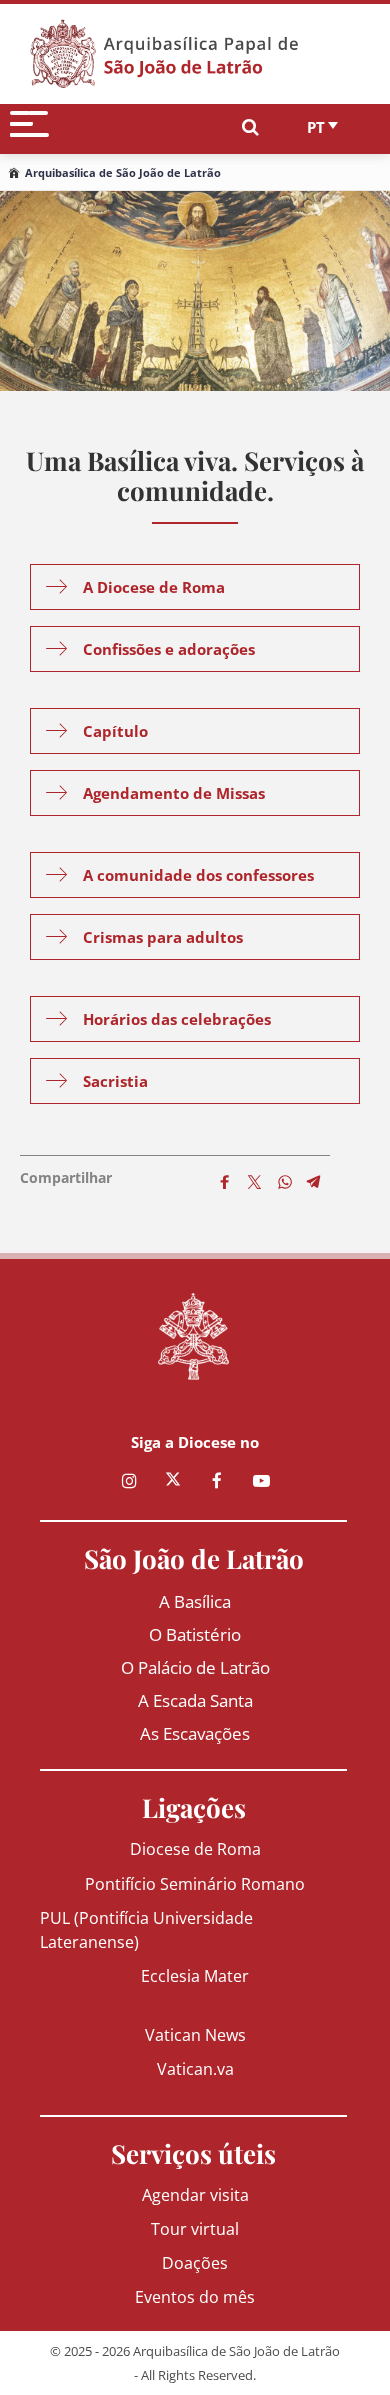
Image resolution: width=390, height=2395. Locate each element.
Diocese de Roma (195, 1848)
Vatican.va (195, 2068)
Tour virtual (195, 2228)
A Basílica (195, 1601)
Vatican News (195, 2034)
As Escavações (195, 1733)
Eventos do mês (195, 2296)
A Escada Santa (195, 1700)
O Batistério (195, 1634)
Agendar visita (195, 2194)
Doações (195, 2262)
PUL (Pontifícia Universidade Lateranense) (146, 1929)
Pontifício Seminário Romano (195, 1883)
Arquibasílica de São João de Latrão (123, 172)
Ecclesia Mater (195, 1975)
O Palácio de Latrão (195, 1667)
